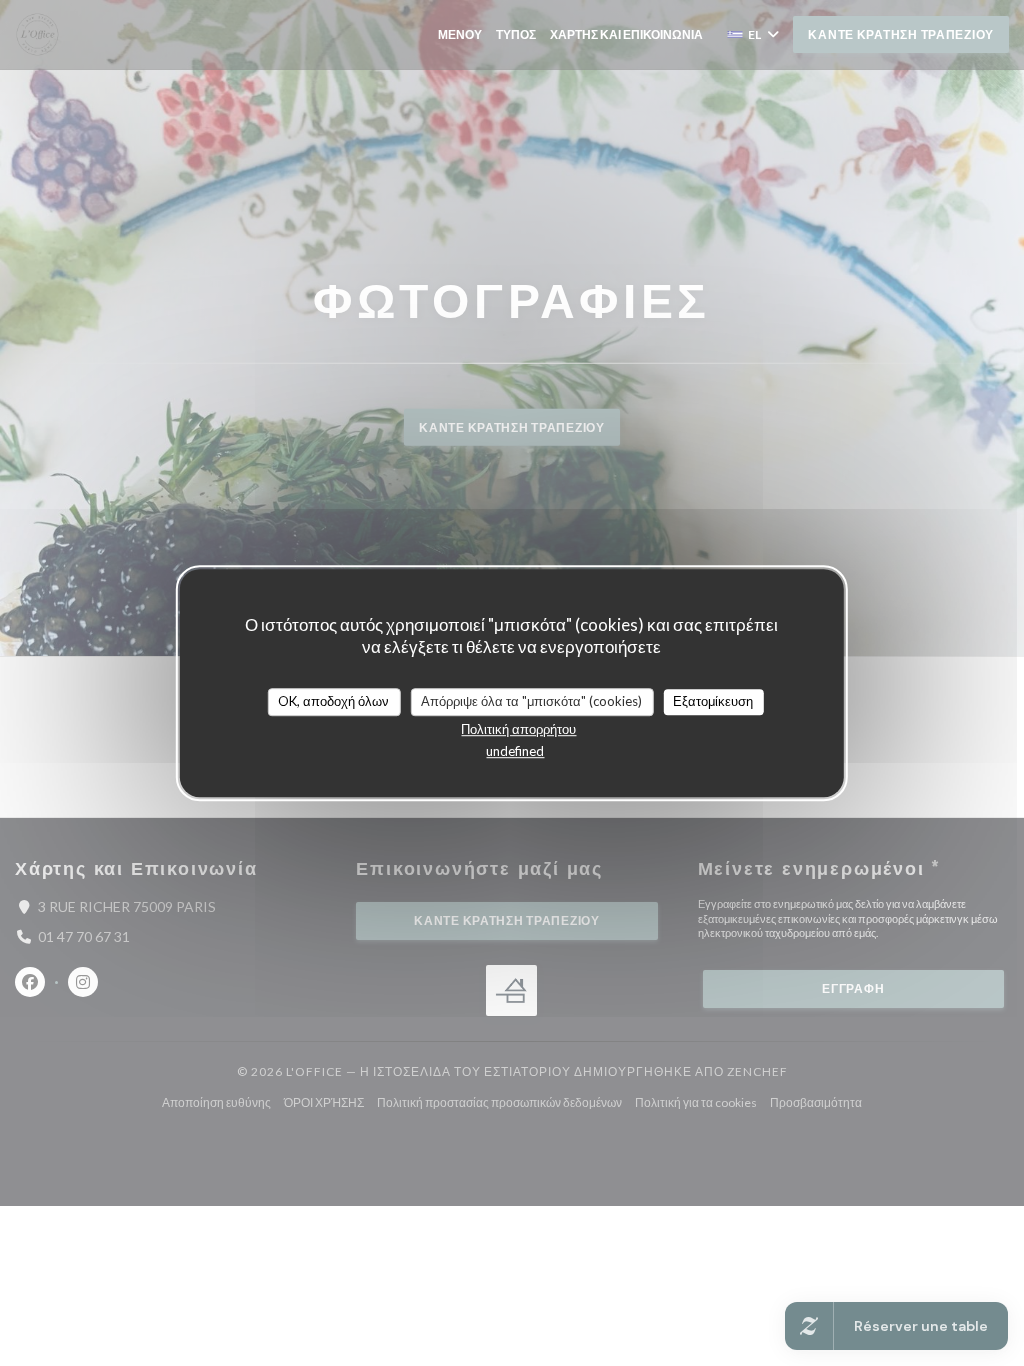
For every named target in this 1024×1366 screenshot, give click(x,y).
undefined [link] (515, 751)
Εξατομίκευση (713, 701)
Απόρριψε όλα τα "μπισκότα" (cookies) (531, 701)
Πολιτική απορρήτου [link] (518, 729)
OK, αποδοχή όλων (333, 701)
